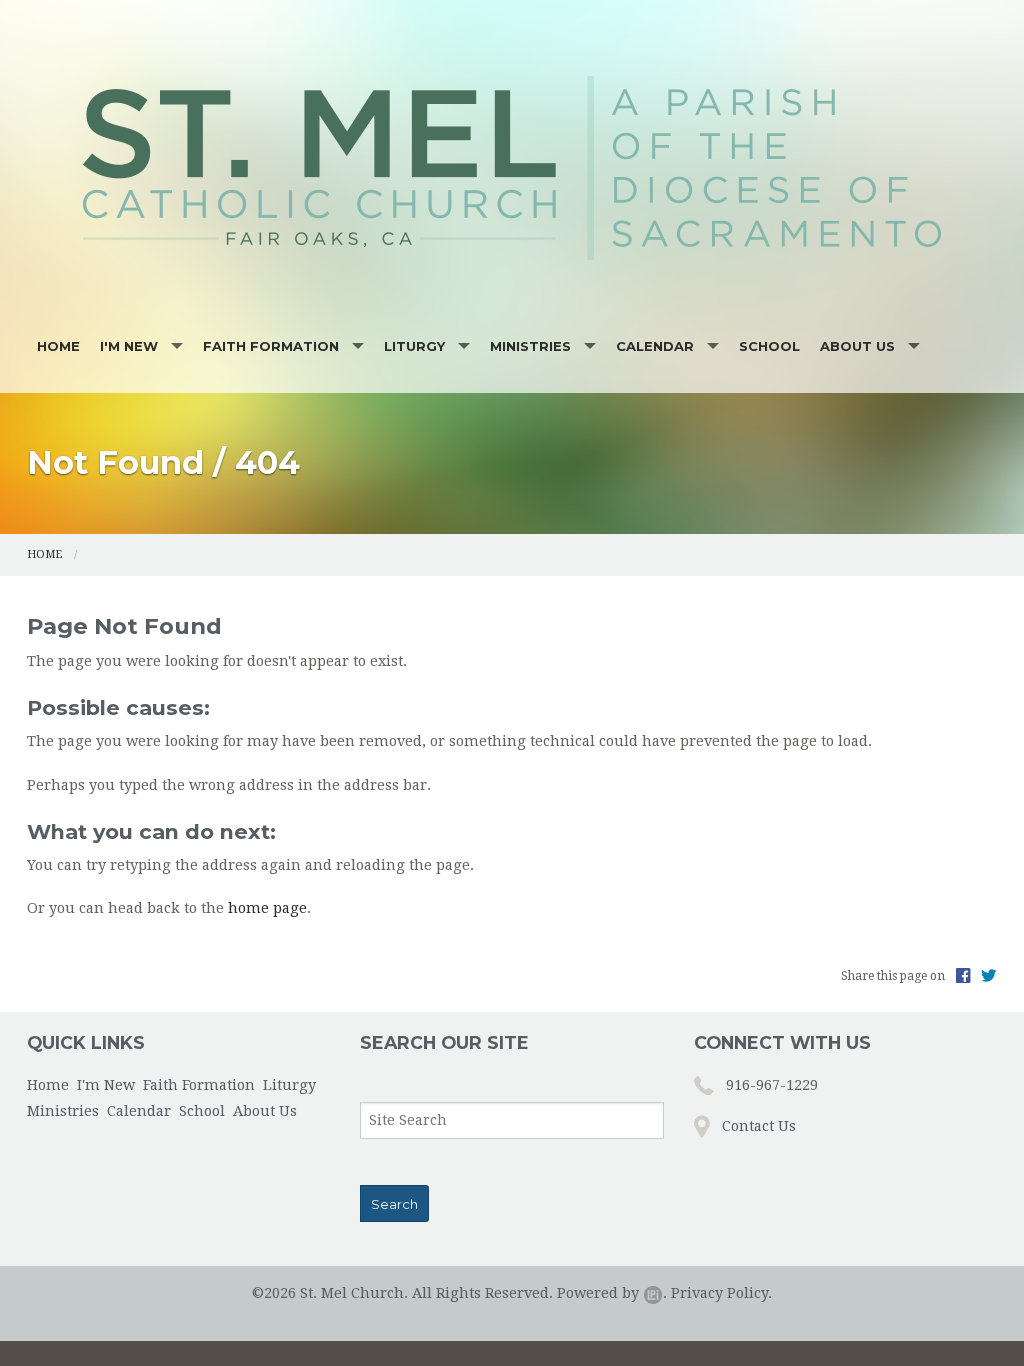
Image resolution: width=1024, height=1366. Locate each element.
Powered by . (612, 1293)
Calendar (655, 346)
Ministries (530, 346)
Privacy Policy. (721, 1293)
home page (267, 908)
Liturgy (414, 346)
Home (58, 346)
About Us (857, 346)
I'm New (129, 346)
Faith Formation (271, 346)
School (769, 346)
